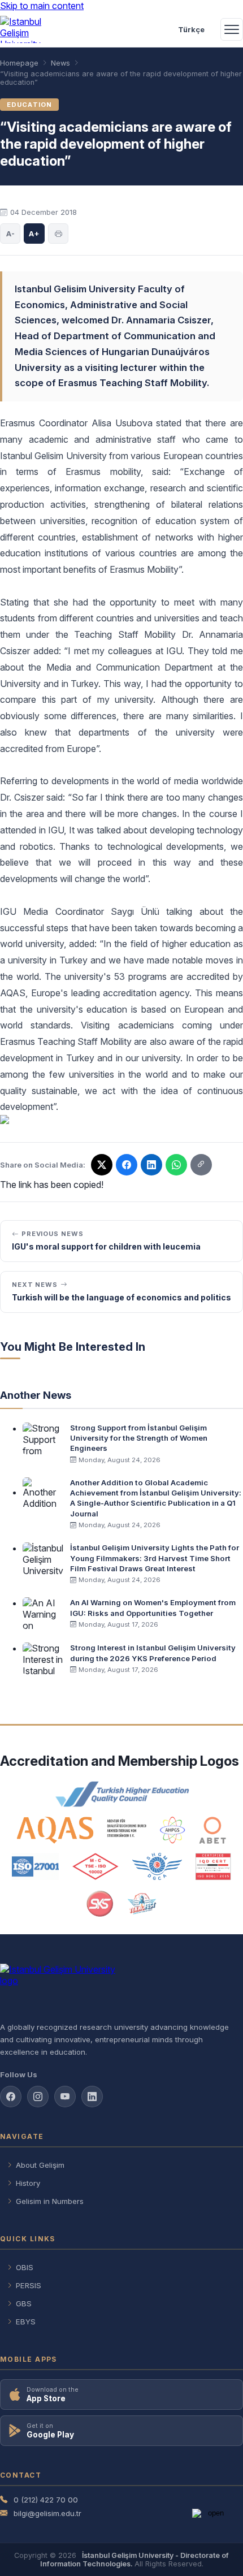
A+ (34, 234)
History (28, 2183)
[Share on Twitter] (102, 1165)
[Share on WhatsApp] (176, 1165)
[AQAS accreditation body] (82, 1830)
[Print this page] (58, 234)
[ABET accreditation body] (212, 1830)
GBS (24, 2303)
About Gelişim (40, 2165)
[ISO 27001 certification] (35, 1866)
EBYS (26, 2322)
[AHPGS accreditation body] (173, 1830)
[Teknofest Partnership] (142, 1904)
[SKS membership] (100, 1904)
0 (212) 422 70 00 (46, 2500)
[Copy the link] (201, 1165)
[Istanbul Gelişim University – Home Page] (26, 29)
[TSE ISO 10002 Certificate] (96, 1866)
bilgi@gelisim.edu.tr (47, 2513)
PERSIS (29, 2285)
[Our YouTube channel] (65, 2097)
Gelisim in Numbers (50, 2201)
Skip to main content (42, 6)
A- (10, 234)
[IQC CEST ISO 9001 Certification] (214, 1866)
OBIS (25, 2267)
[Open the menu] (232, 29)
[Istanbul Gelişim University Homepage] (121, 1988)
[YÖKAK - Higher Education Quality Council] (121, 1794)
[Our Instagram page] (38, 2097)
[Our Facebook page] (11, 2097)
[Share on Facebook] (127, 1165)
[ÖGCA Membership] (157, 1866)
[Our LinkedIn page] (151, 1165)
